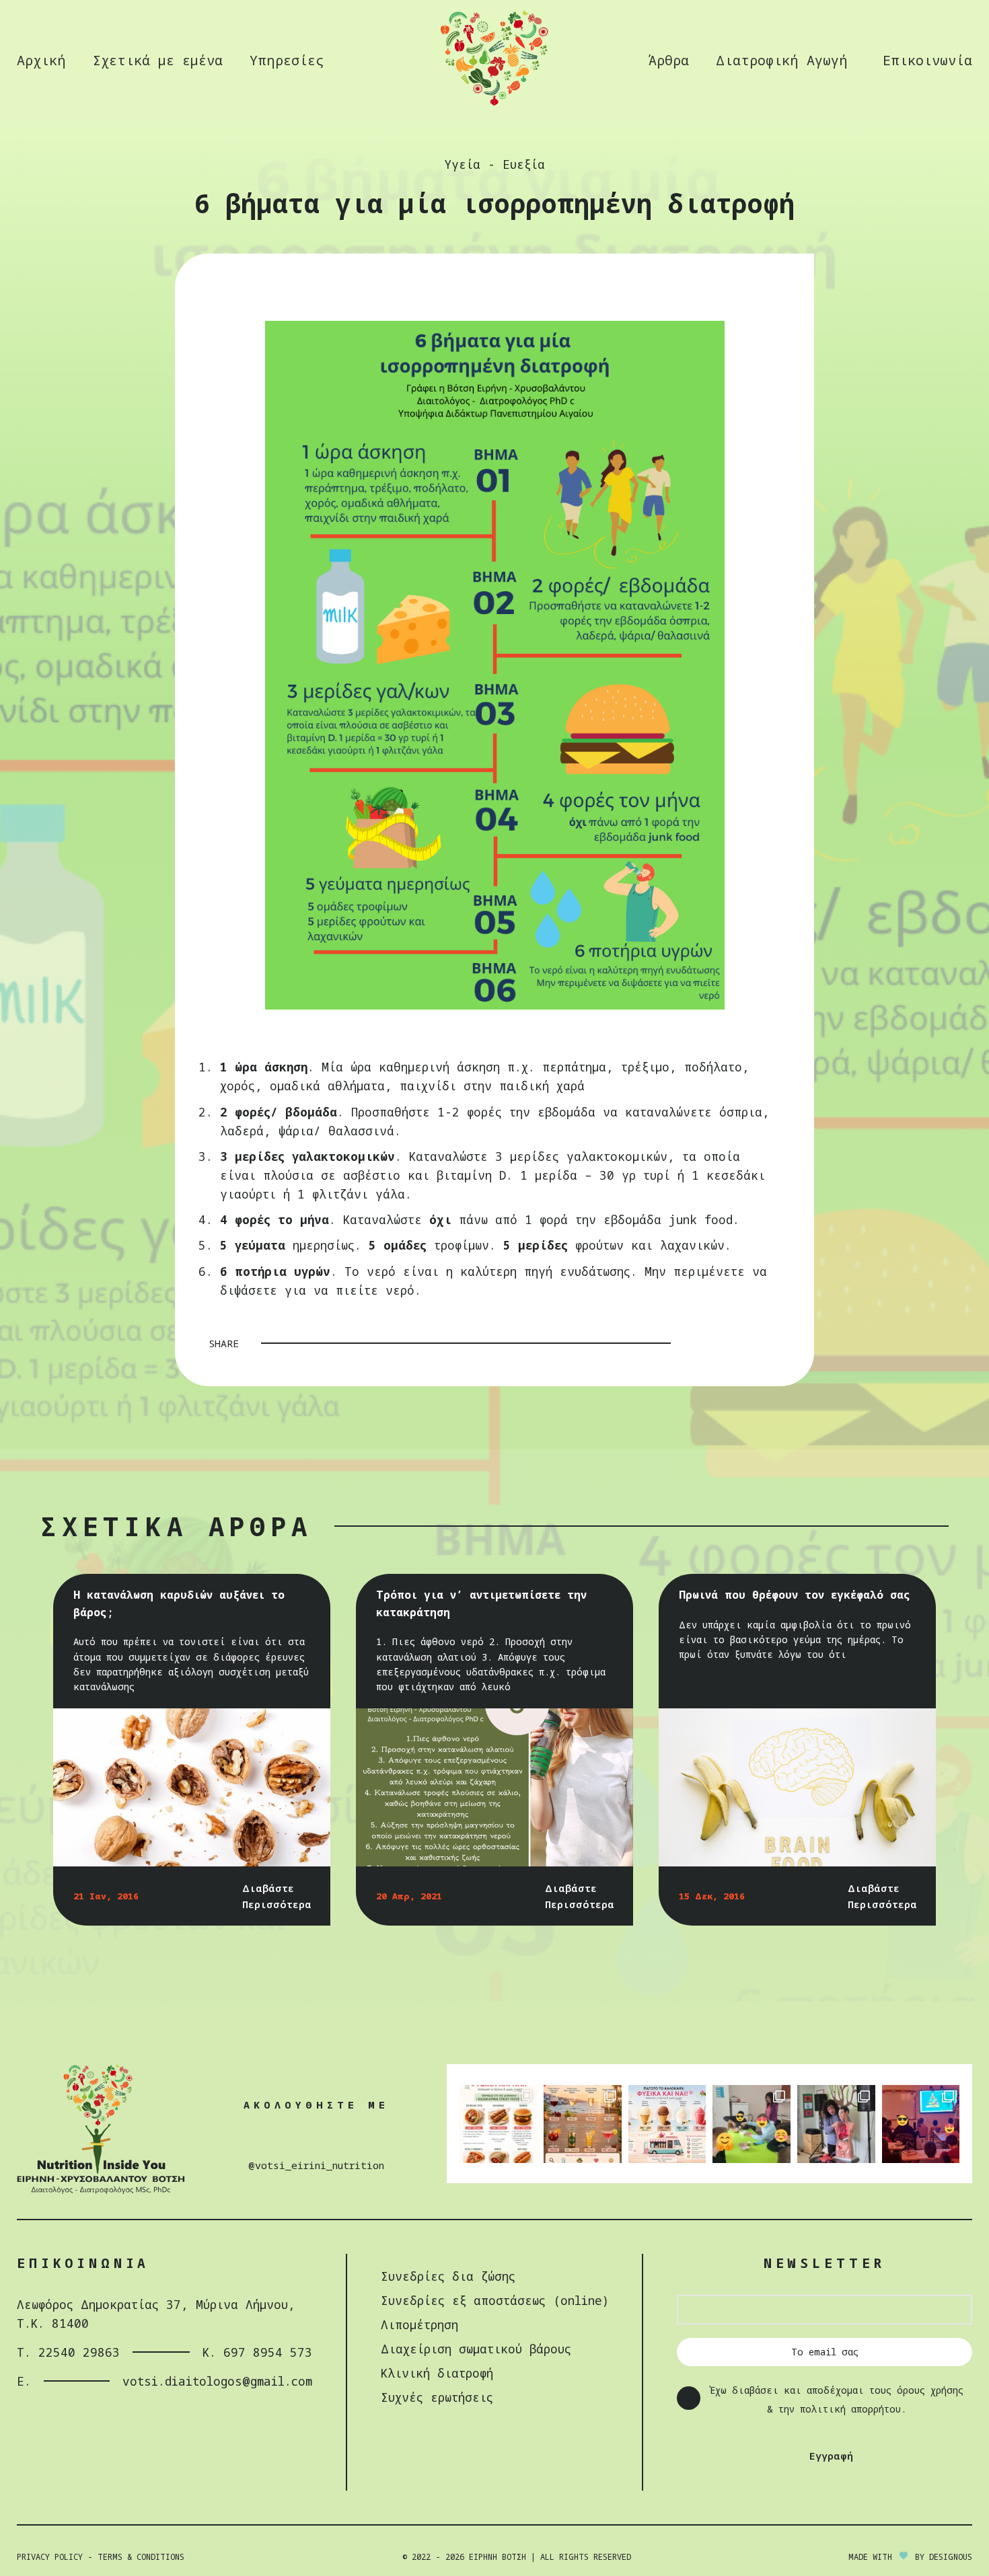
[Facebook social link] (702, 1343)
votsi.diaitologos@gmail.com (217, 2381)
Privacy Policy (50, 2557)
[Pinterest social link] (737, 1343)
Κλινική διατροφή (437, 2373)
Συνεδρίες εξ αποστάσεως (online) (495, 2300)
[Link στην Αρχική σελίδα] (494, 104)
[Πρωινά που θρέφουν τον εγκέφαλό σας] (798, 1787)
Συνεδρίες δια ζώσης (448, 2276)
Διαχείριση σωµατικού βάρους (476, 2349)
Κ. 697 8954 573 (257, 2352)
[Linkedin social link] (754, 1343)
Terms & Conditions (141, 2557)
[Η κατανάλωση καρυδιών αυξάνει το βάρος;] (192, 1787)
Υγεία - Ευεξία (494, 164)
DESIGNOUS (951, 2557)
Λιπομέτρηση (419, 2324)
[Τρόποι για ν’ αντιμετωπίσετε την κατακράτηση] (495, 1787)
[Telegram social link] (772, 1343)
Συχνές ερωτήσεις (437, 2397)
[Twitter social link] (719, 1343)
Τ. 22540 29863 (68, 2352)
